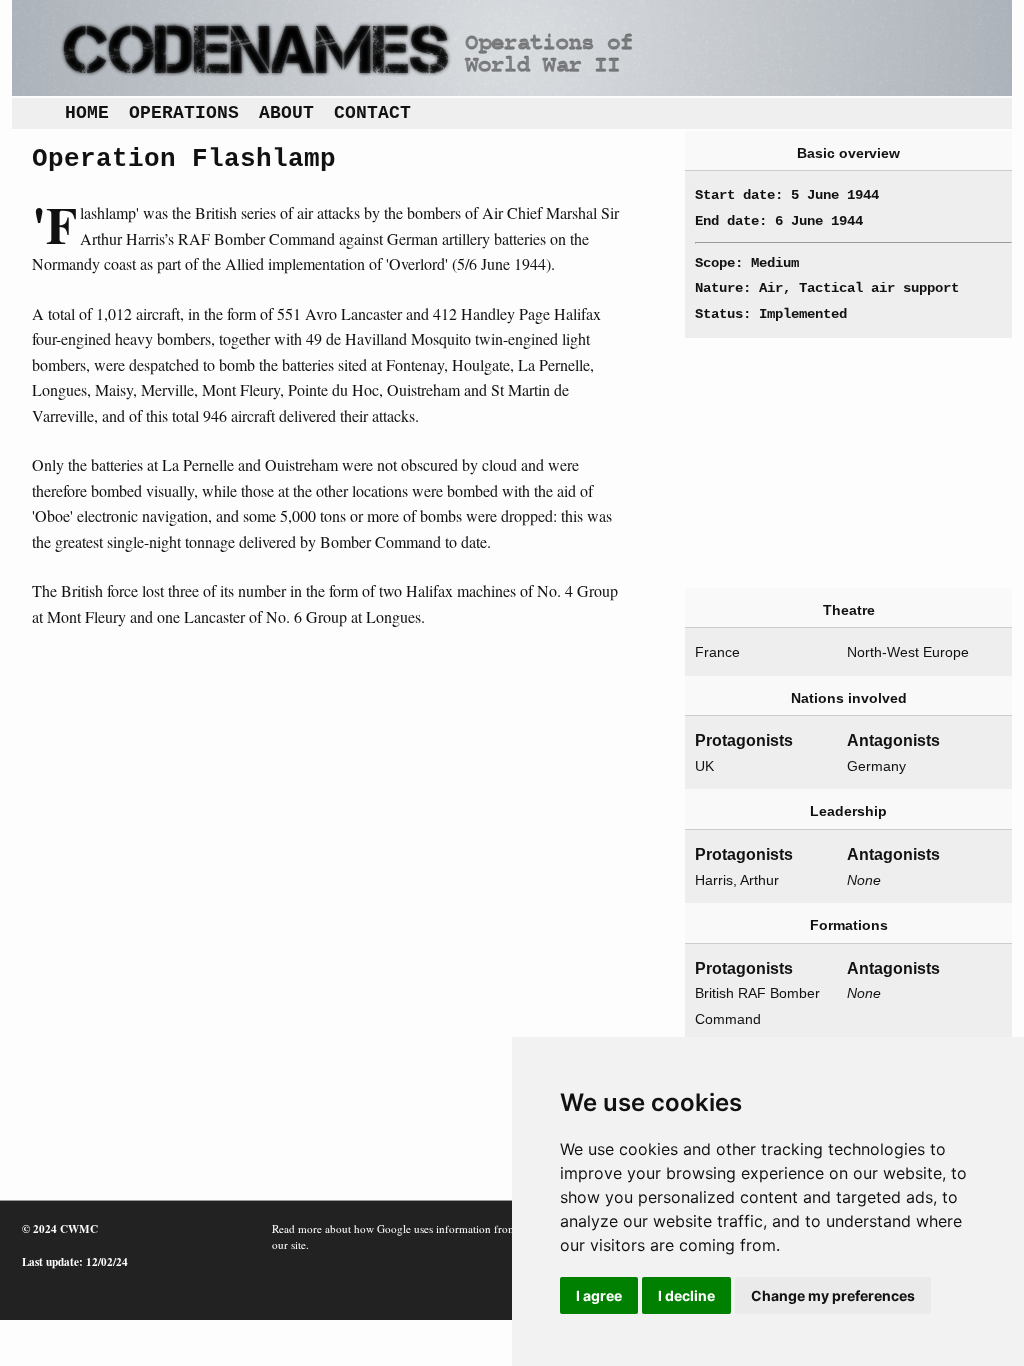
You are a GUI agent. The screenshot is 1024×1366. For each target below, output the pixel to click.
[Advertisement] (844, 463)
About (286, 113)
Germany (876, 766)
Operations (184, 113)
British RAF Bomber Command (757, 1006)
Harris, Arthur (737, 880)
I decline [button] (686, 1295)
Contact (372, 113)
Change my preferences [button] (833, 1295)
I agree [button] (599, 1295)
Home (87, 113)
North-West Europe (908, 652)
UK (704, 766)
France (717, 652)
